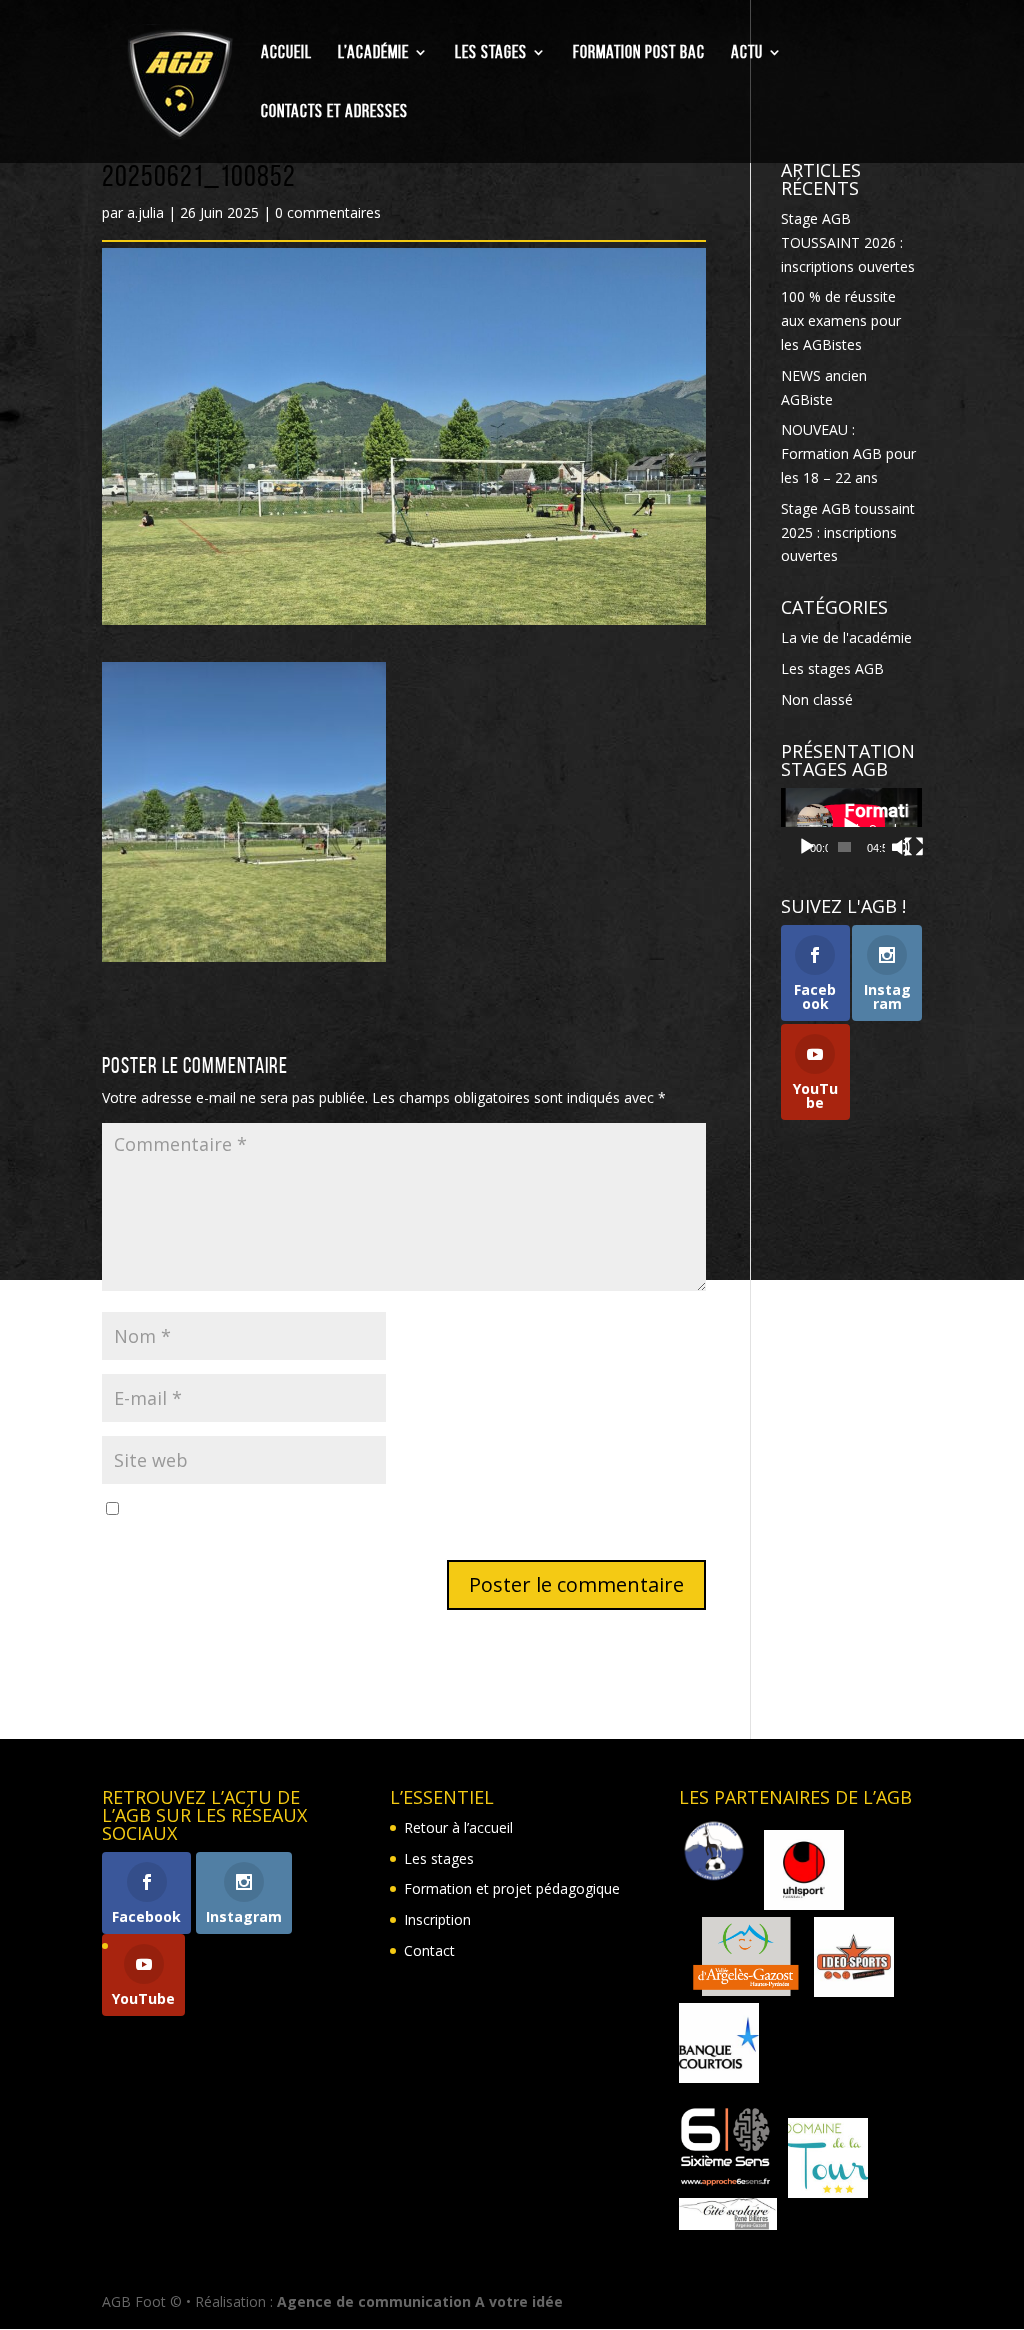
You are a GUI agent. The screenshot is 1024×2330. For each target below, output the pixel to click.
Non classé (817, 699)
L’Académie (373, 53)
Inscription (437, 1919)
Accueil (286, 53)
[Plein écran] (914, 847)
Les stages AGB (832, 668)
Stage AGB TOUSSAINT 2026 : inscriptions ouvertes (848, 242)
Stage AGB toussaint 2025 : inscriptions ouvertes (848, 532)
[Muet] (901, 847)
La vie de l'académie (846, 637)
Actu (747, 53)
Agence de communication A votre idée (420, 2301)
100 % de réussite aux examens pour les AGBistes (841, 320)
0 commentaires (328, 212)
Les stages (491, 53)
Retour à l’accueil (458, 1827)
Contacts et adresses (334, 112)
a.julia (145, 212)
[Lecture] (807, 847)
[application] (851, 827)
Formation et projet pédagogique (512, 1888)
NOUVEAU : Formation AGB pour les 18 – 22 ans (848, 453)
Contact (429, 1950)
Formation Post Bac (639, 53)
